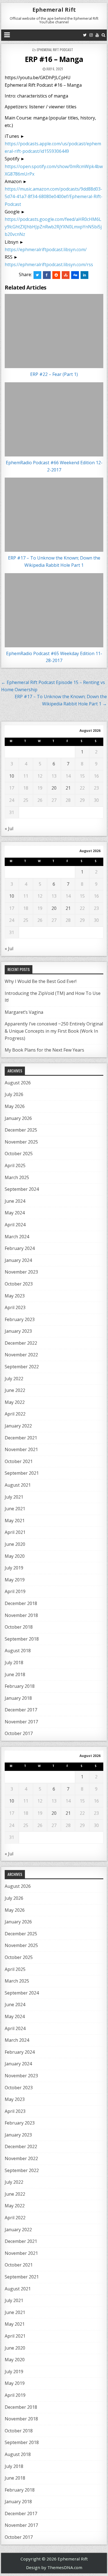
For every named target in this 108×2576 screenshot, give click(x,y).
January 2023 (18, 1331)
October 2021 (19, 1461)
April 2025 (15, 1165)
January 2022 (18, 1426)
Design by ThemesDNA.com (54, 2567)
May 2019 (15, 1580)
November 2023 (21, 1272)
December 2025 (21, 1130)
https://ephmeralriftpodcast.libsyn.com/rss (49, 264)
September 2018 (22, 1639)
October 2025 (19, 1154)
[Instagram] (91, 35)
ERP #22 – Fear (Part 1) (54, 374)
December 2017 (21, 1710)
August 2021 (18, 1485)
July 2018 (14, 1663)
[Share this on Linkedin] (84, 275)
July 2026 (14, 1094)
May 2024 (15, 1213)
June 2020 (15, 1544)
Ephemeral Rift (54, 10)
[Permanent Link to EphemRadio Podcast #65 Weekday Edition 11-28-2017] (54, 610)
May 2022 (15, 1402)
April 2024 (15, 1225)
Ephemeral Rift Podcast (55, 50)
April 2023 (15, 1307)
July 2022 (14, 1379)
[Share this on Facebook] (47, 275)
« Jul (9, 828)
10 (12, 776)
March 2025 (17, 1177)
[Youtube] (97, 35)
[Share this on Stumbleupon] (66, 275)
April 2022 (15, 1414)
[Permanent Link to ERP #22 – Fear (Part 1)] (54, 331)
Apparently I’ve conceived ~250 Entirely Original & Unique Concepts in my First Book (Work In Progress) (54, 1031)
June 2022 (15, 1390)
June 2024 (15, 1201)
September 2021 (22, 1473)
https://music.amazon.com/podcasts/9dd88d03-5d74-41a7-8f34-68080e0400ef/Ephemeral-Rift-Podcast (54, 196)
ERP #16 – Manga (54, 59)
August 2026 (18, 1083)
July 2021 (14, 1497)
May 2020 (15, 1556)
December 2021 (21, 1438)
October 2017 (19, 1733)
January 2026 (18, 1118)
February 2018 (20, 1686)
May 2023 (15, 1296)
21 (68, 788)
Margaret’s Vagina (24, 1012)
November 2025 (21, 1142)
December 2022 (21, 1343)
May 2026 (15, 1106)
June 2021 (15, 1509)
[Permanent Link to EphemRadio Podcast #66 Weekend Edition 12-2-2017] (54, 419)
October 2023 (19, 1284)
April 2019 (15, 1591)
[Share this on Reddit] (56, 275)
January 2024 (18, 1260)
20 (54, 788)
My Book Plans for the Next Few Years (44, 1050)
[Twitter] (85, 35)
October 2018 (19, 1627)
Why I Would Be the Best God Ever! (41, 981)
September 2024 (22, 1189)
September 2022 (22, 1367)
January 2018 (18, 1698)
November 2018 (21, 1615)
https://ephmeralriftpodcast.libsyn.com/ (46, 249)
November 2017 (21, 1722)
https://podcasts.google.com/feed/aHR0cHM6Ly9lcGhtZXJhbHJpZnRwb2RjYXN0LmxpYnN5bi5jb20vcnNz (53, 227)
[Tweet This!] (37, 275)
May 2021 (15, 1521)
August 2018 (18, 1651)
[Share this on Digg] (75, 275)
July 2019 (14, 1568)
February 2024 (20, 1248)
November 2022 (21, 1355)
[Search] (103, 35)
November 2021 (21, 1449)
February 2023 (20, 1319)
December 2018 (21, 1603)
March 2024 (17, 1237)
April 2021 (15, 1532)
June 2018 (15, 1674)
